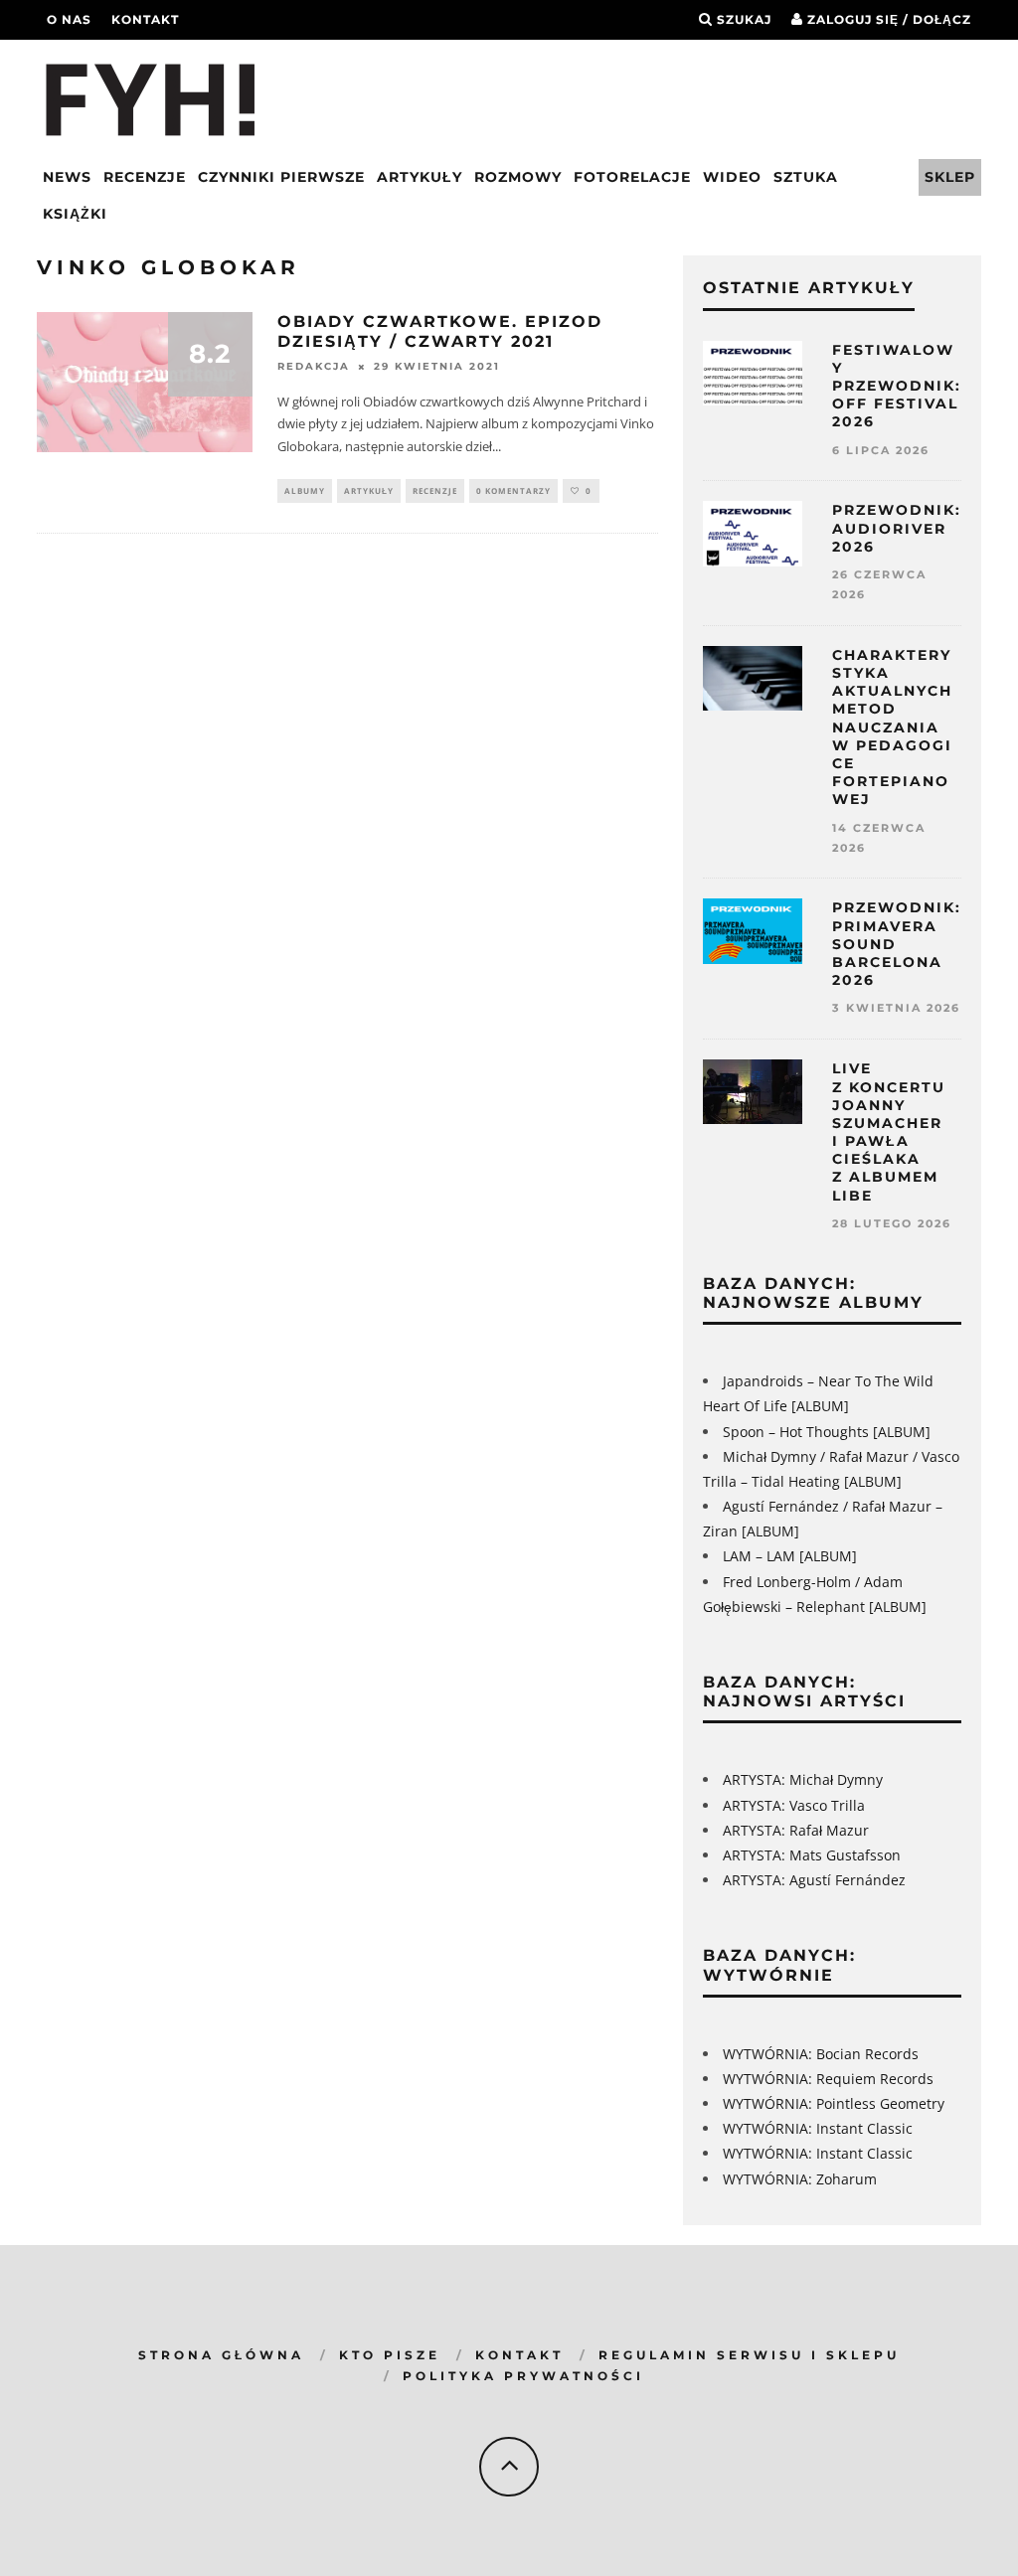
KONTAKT (519, 2355)
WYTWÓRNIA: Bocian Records (821, 2054)
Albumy (305, 490)
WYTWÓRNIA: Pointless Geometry (834, 2103)
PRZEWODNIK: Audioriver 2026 (897, 528)
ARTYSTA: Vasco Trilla (794, 1805)
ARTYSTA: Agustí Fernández (814, 1880)
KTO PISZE (390, 2355)
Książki (75, 214)
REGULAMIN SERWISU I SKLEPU (749, 2355)
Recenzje (145, 177)
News (67, 177)
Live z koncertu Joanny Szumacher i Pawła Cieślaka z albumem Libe (889, 1131)
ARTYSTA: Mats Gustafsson (812, 1855)
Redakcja (314, 367)
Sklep (950, 177)
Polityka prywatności (523, 2376)
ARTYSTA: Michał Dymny (803, 1779)
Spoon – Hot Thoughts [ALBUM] (827, 1432)
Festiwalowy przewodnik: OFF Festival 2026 (897, 386)
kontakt (145, 19)
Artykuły (420, 177)
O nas (69, 19)
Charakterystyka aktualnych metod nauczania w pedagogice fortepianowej (892, 727)
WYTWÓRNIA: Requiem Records (828, 2079)
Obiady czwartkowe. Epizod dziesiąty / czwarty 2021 (440, 332)
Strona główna (221, 2355)
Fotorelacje (632, 177)
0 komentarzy (513, 490)
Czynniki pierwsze (281, 177)
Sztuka (806, 177)
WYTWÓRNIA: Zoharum (800, 2179)
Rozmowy (518, 177)
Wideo (732, 177)
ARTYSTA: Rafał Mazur (796, 1830)
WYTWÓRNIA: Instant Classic (818, 2128)
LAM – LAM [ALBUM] (790, 1556)
